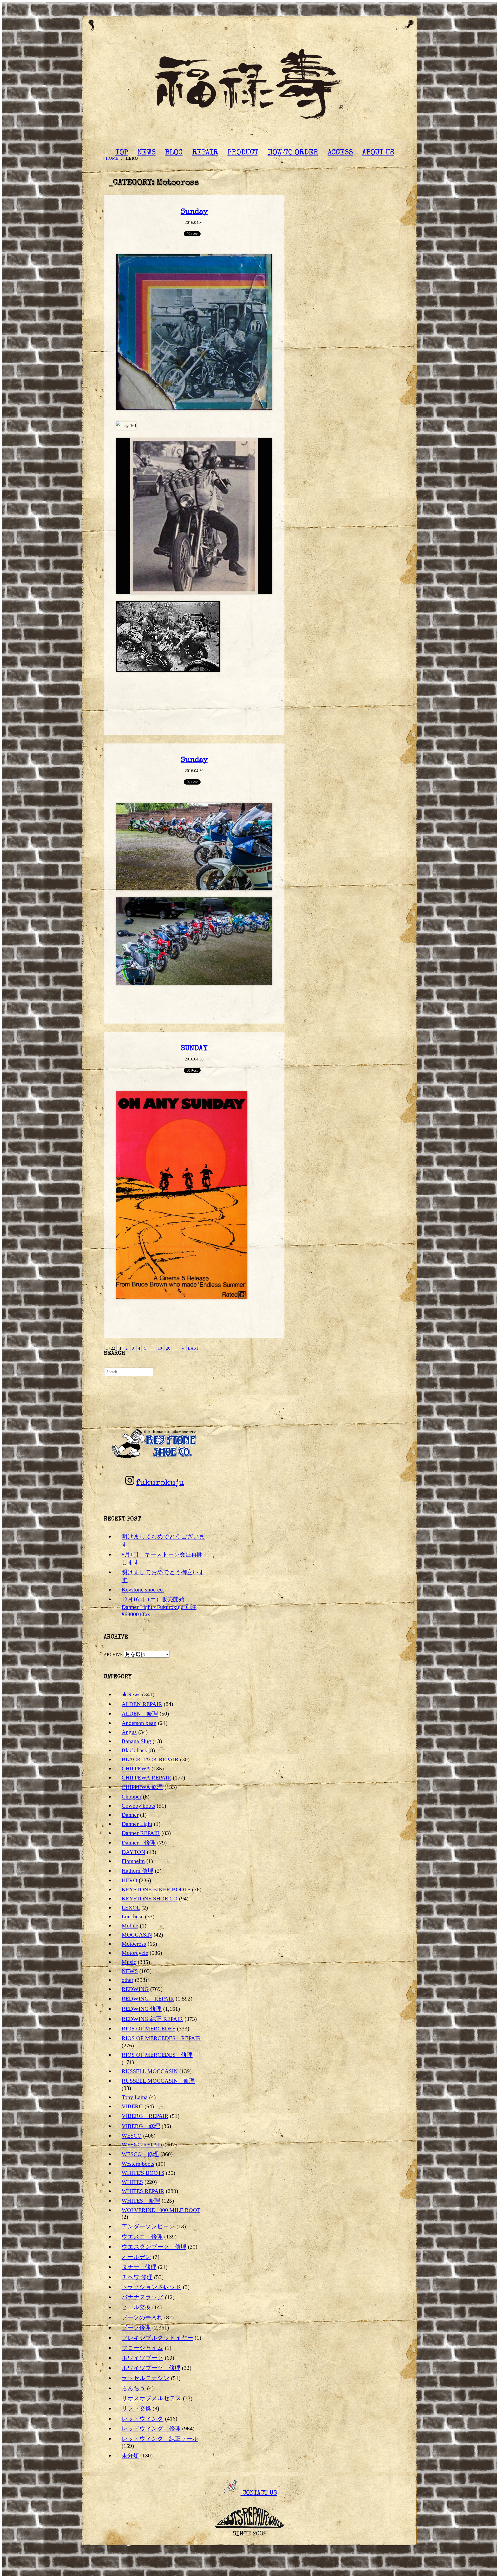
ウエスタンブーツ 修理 (154, 2247)
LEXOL (131, 1908)
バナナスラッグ (143, 2297)
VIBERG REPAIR (145, 2116)
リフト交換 (136, 2408)
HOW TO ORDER (293, 153)
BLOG (174, 153)
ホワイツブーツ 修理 (151, 2368)
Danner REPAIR (141, 1833)
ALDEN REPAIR (142, 1704)
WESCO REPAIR (142, 2144)
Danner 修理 (139, 1843)
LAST (193, 1348)
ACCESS (340, 153)
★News (131, 1694)
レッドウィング (143, 2419)
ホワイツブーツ (142, 2358)
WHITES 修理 (141, 2201)
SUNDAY (194, 1049)
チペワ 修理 (137, 2277)
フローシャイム (142, 2348)
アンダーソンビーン (148, 2226)
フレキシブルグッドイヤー (157, 2338)
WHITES (132, 2182)
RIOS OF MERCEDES (149, 2028)
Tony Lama (135, 2097)
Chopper (132, 1797)
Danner (130, 1815)
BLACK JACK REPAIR (150, 1759)
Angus (129, 1732)
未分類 (130, 2455)
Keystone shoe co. (143, 1590)
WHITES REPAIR (143, 2191)
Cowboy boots (138, 1806)
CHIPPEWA (136, 1768)
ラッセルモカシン (146, 2378)
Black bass (134, 1750)
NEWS (147, 153)
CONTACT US (259, 2493)
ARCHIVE (113, 1655)
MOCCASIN (137, 1935)
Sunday (194, 212)
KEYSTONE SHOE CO (150, 1898)
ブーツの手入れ (142, 2317)
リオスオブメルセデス (152, 2398)
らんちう (134, 2388)
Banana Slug (136, 1741)
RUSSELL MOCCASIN (150, 2071)
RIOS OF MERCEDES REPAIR (161, 2038)
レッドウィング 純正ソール (160, 2439)
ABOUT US (378, 153)
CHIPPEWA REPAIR (146, 1778)
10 (160, 1348)
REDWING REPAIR (148, 1999)
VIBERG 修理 (141, 2126)
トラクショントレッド (152, 2287)
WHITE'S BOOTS (143, 2173)
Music (129, 1962)
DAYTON (133, 1852)
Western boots (138, 2164)
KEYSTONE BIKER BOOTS (156, 1889)
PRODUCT (243, 153)
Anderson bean (139, 1723)
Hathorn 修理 (137, 1871)
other (127, 1980)
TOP (122, 153)
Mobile (130, 1925)
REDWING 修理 (142, 2009)
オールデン (136, 2257)
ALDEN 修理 (140, 1714)
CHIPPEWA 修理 (142, 1787)
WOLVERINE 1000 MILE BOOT (161, 2210)
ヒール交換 (136, 2307)
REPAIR (205, 153)
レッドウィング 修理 (151, 2428)
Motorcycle (135, 1953)
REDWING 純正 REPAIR (152, 2019)
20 (168, 1348)
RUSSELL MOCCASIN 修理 (158, 2081)
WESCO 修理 (140, 2154)
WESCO (132, 2136)
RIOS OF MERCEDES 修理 (157, 2055)
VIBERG (132, 2106)
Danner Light (137, 1824)
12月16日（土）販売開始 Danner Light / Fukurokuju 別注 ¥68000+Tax (159, 1607)
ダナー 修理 (139, 2267)
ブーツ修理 (136, 2328)
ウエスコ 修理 (142, 2237)
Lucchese (133, 1916)
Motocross (134, 1944)
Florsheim (133, 1861)
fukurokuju (160, 1483)
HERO (129, 1880)
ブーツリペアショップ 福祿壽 (249, 86)
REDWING (135, 1989)
